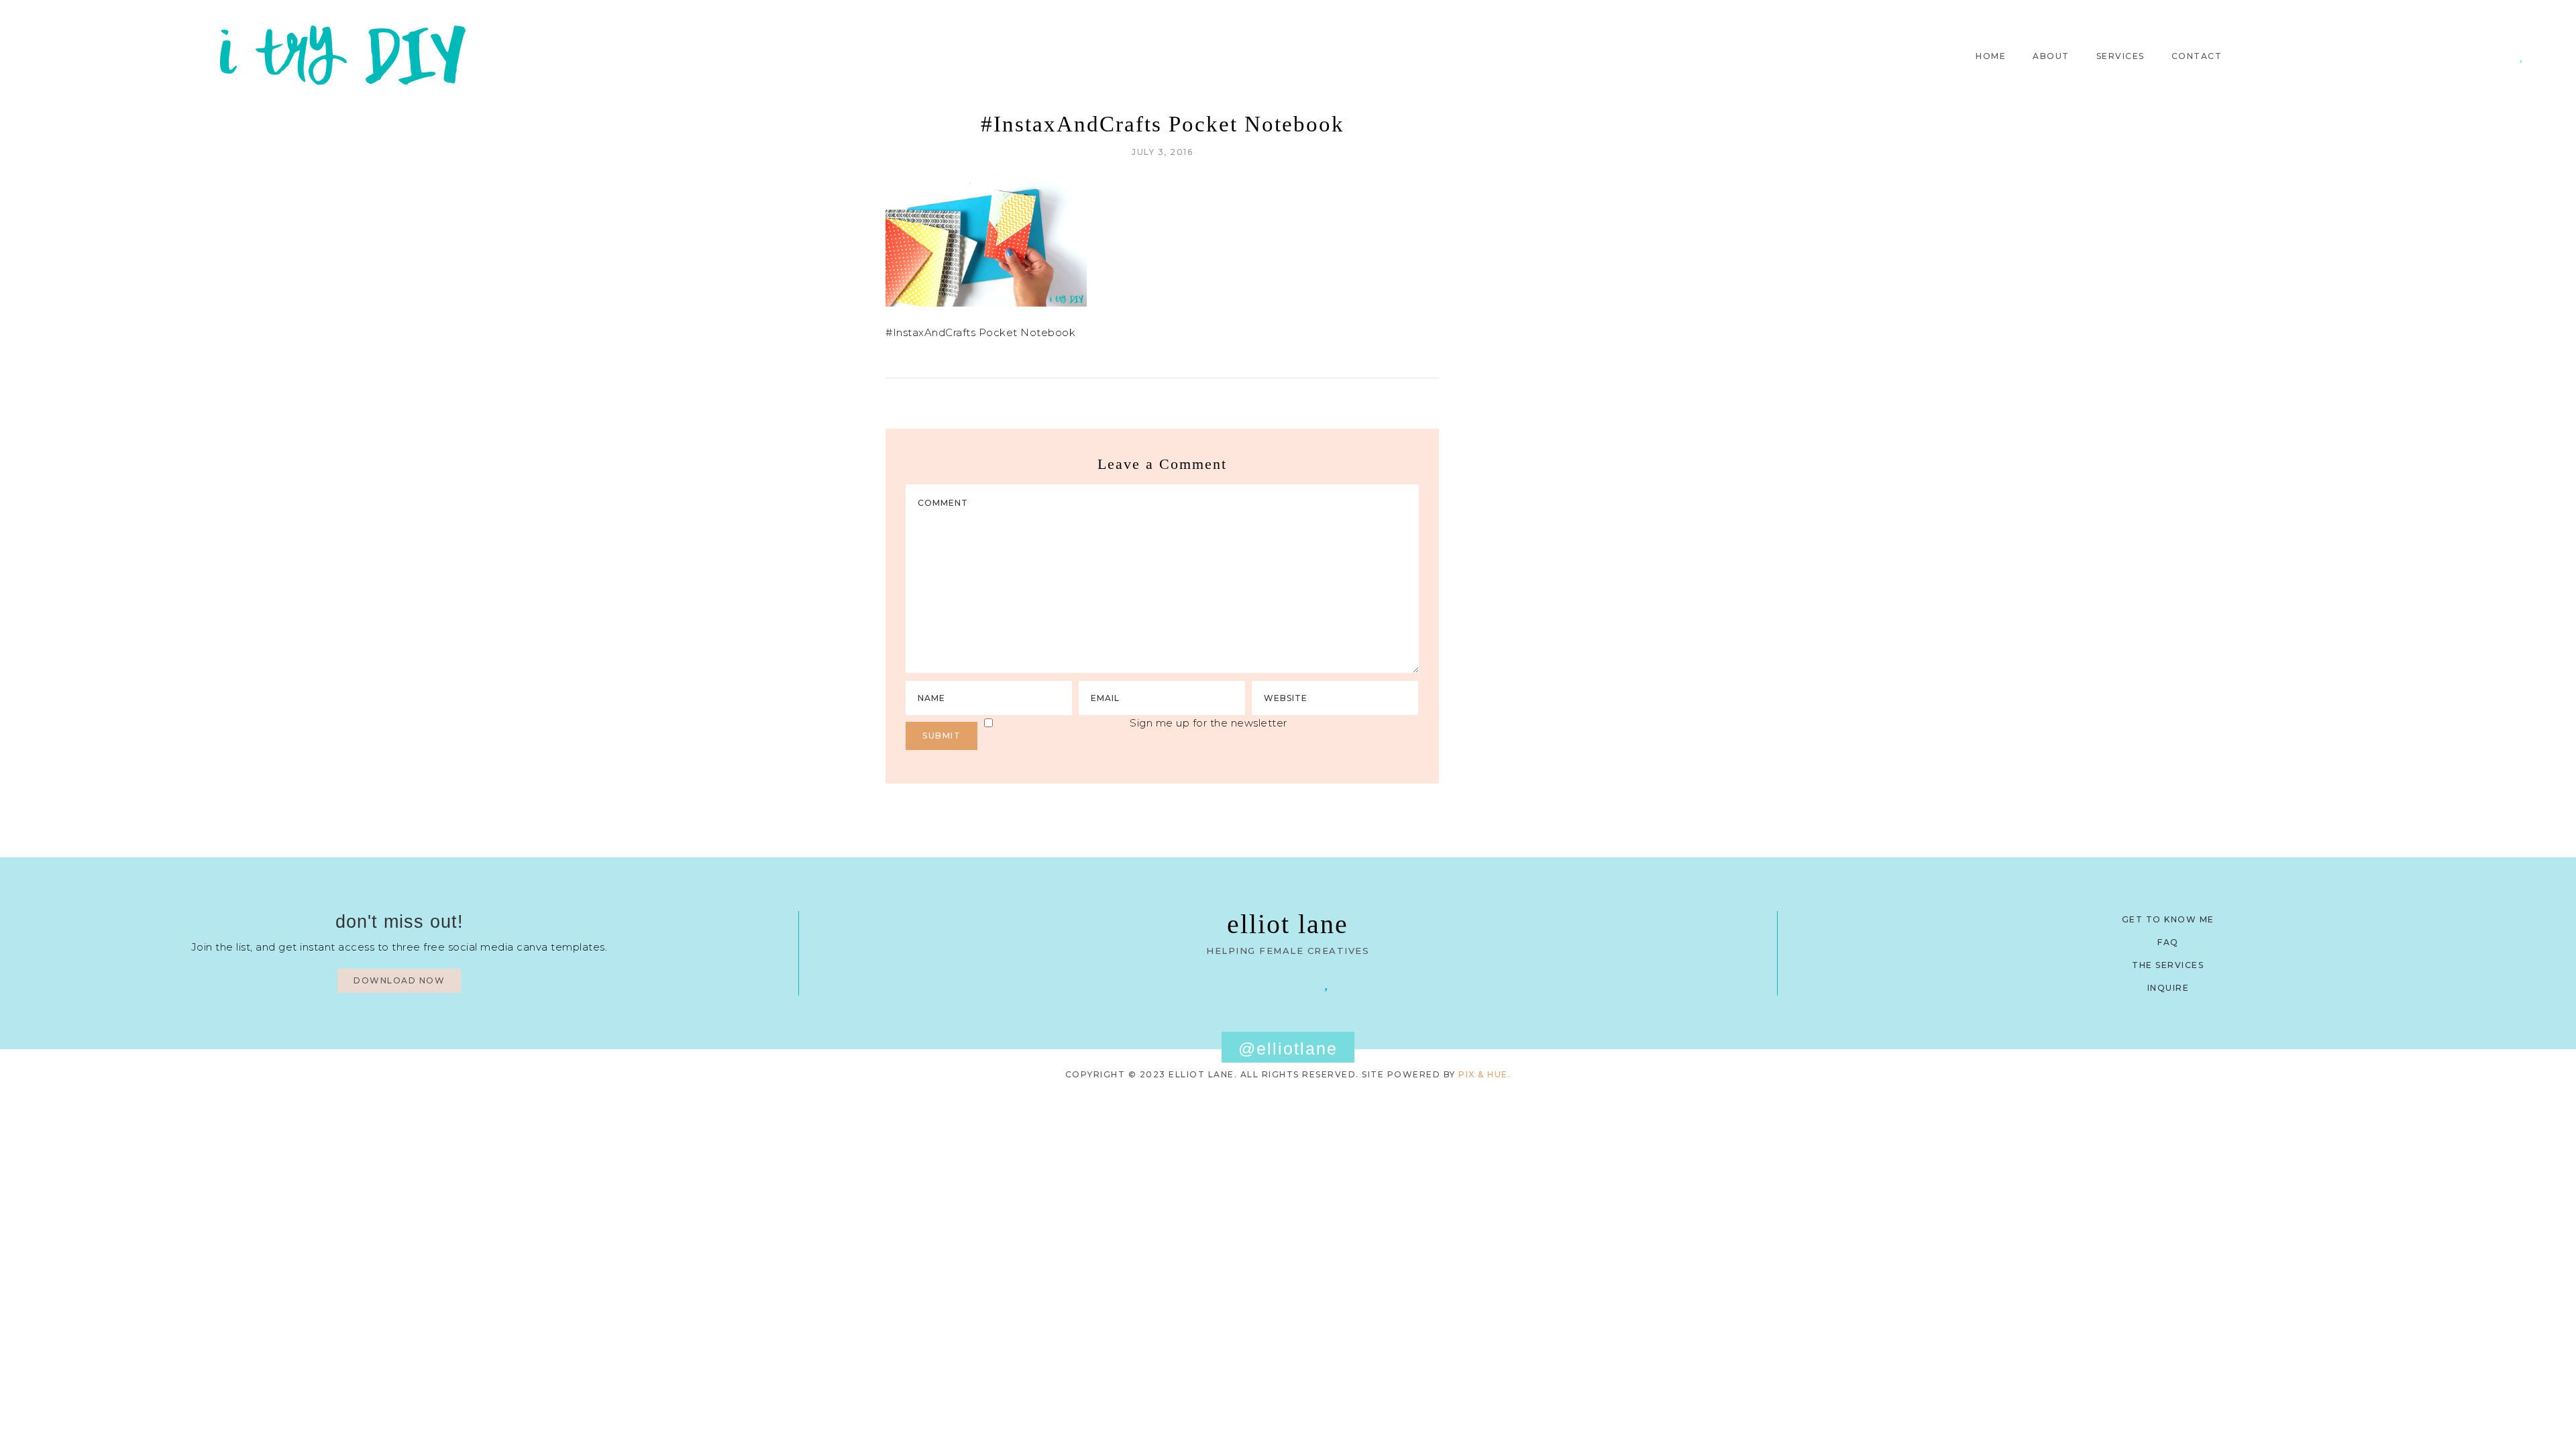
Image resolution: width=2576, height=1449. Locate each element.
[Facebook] (1249, 982)
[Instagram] (2501, 56)
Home (1991, 56)
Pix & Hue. (1485, 1074)
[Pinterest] (2482, 56)
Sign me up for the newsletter (1209, 723)
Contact (2197, 56)
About (2051, 56)
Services (2121, 56)
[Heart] (2521, 56)
